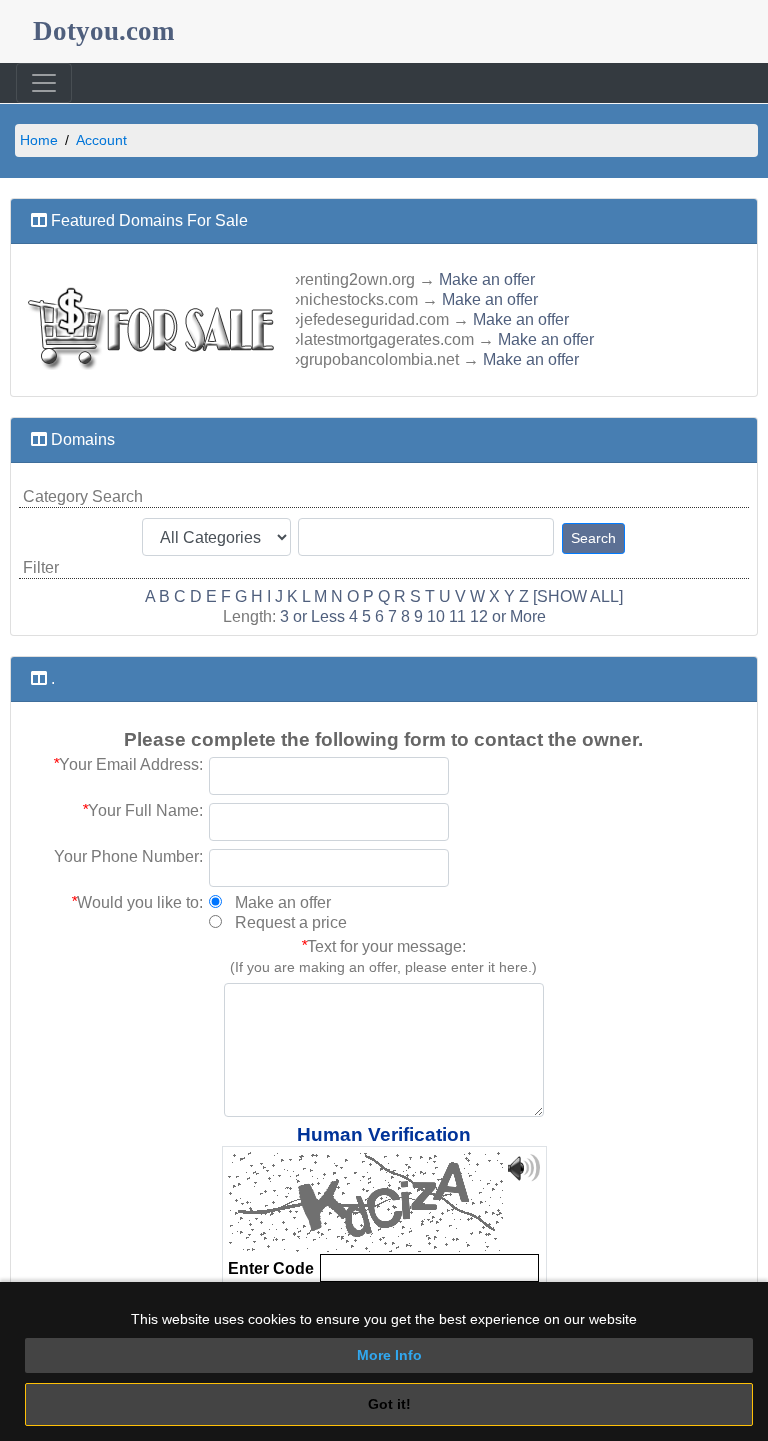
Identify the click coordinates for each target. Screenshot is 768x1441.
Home (39, 140)
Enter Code (271, 1268)
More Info (389, 1355)
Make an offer (487, 279)
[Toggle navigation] (44, 83)
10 (436, 616)
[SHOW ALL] (578, 596)
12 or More (508, 616)
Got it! (389, 1404)
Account (101, 140)
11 (457, 616)
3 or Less (312, 616)
